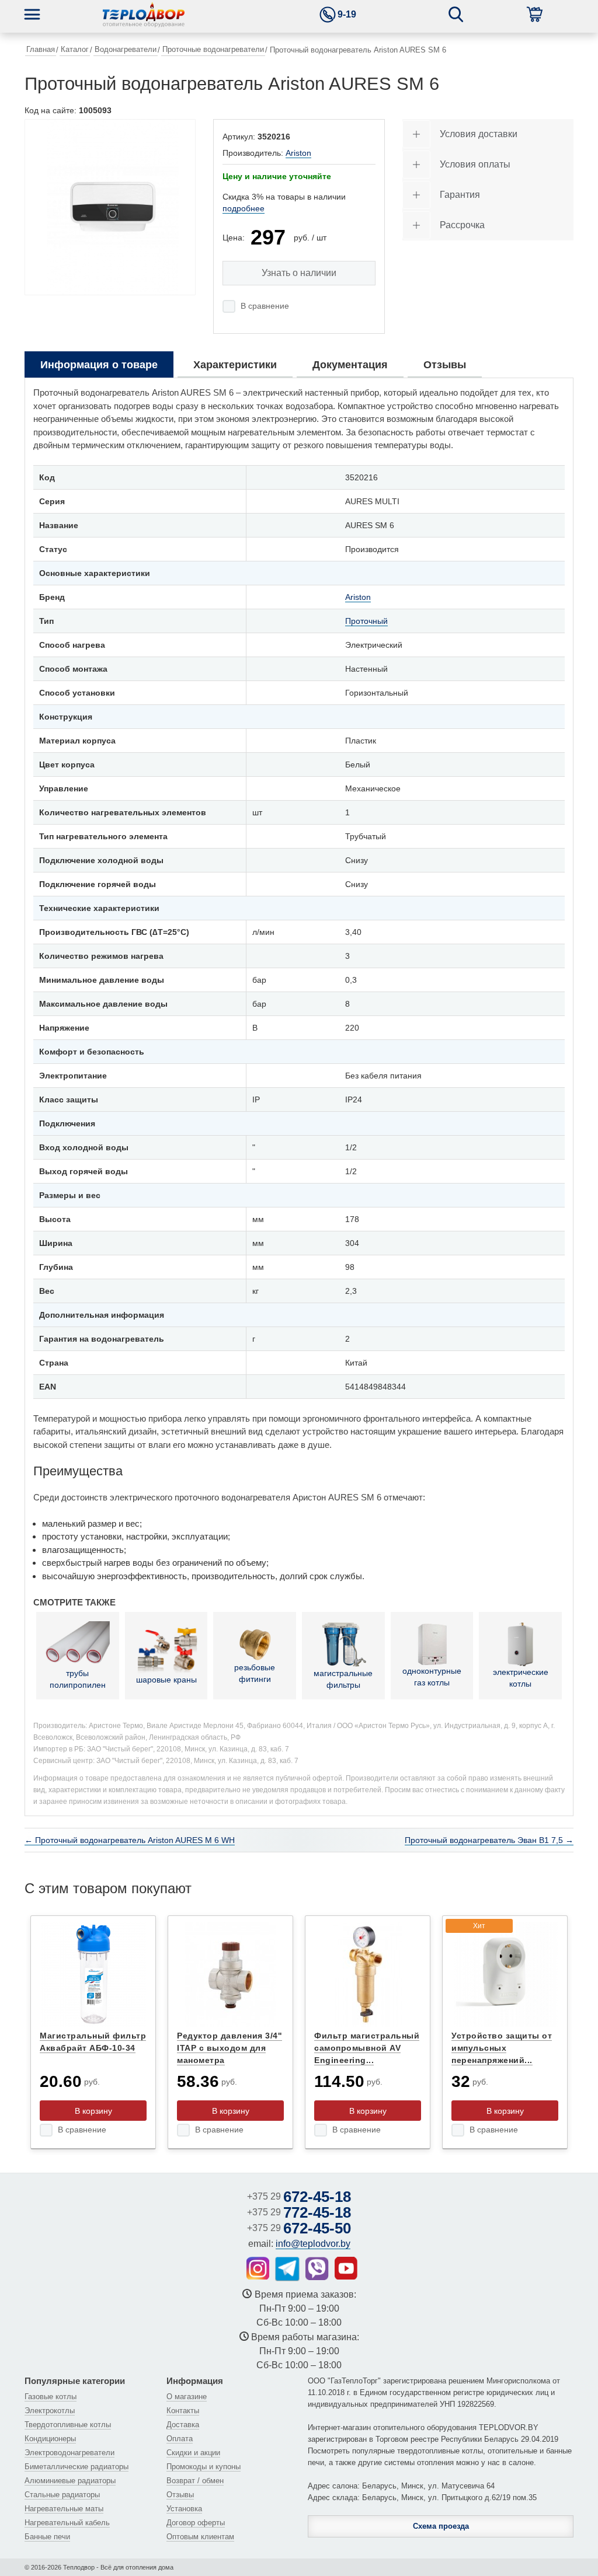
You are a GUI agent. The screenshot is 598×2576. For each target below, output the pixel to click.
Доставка (183, 2425)
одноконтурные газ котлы (432, 1677)
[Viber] (317, 2268)
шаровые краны (166, 1680)
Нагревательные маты (64, 2509)
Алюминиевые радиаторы (70, 2481)
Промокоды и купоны (204, 2467)
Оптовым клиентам (200, 2537)
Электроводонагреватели (69, 2453)
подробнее (244, 208)
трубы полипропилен (78, 1679)
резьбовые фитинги (255, 1673)
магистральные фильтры (343, 1679)
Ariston (298, 153)
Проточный (366, 621)
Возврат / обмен (195, 2481)
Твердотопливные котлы (68, 2425)
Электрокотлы (50, 2411)
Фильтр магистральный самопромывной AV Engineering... (367, 2048)
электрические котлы (521, 1678)
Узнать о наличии (299, 273)
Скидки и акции (193, 2453)
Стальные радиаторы (62, 2495)
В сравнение (265, 306)
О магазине (187, 2397)
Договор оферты (196, 2523)
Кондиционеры (50, 2439)
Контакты (183, 2411)
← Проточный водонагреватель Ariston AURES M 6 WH (130, 1840)
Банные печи (47, 2537)
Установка (184, 2509)
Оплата (180, 2439)
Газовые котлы (51, 2397)
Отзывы (180, 2495)
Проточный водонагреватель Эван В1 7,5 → (489, 1840)
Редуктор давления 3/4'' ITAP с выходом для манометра (230, 2048)
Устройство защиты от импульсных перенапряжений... (502, 2048)
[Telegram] (287, 2269)
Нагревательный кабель (67, 2523)
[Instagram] (258, 2268)
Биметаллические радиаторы (77, 2467)
